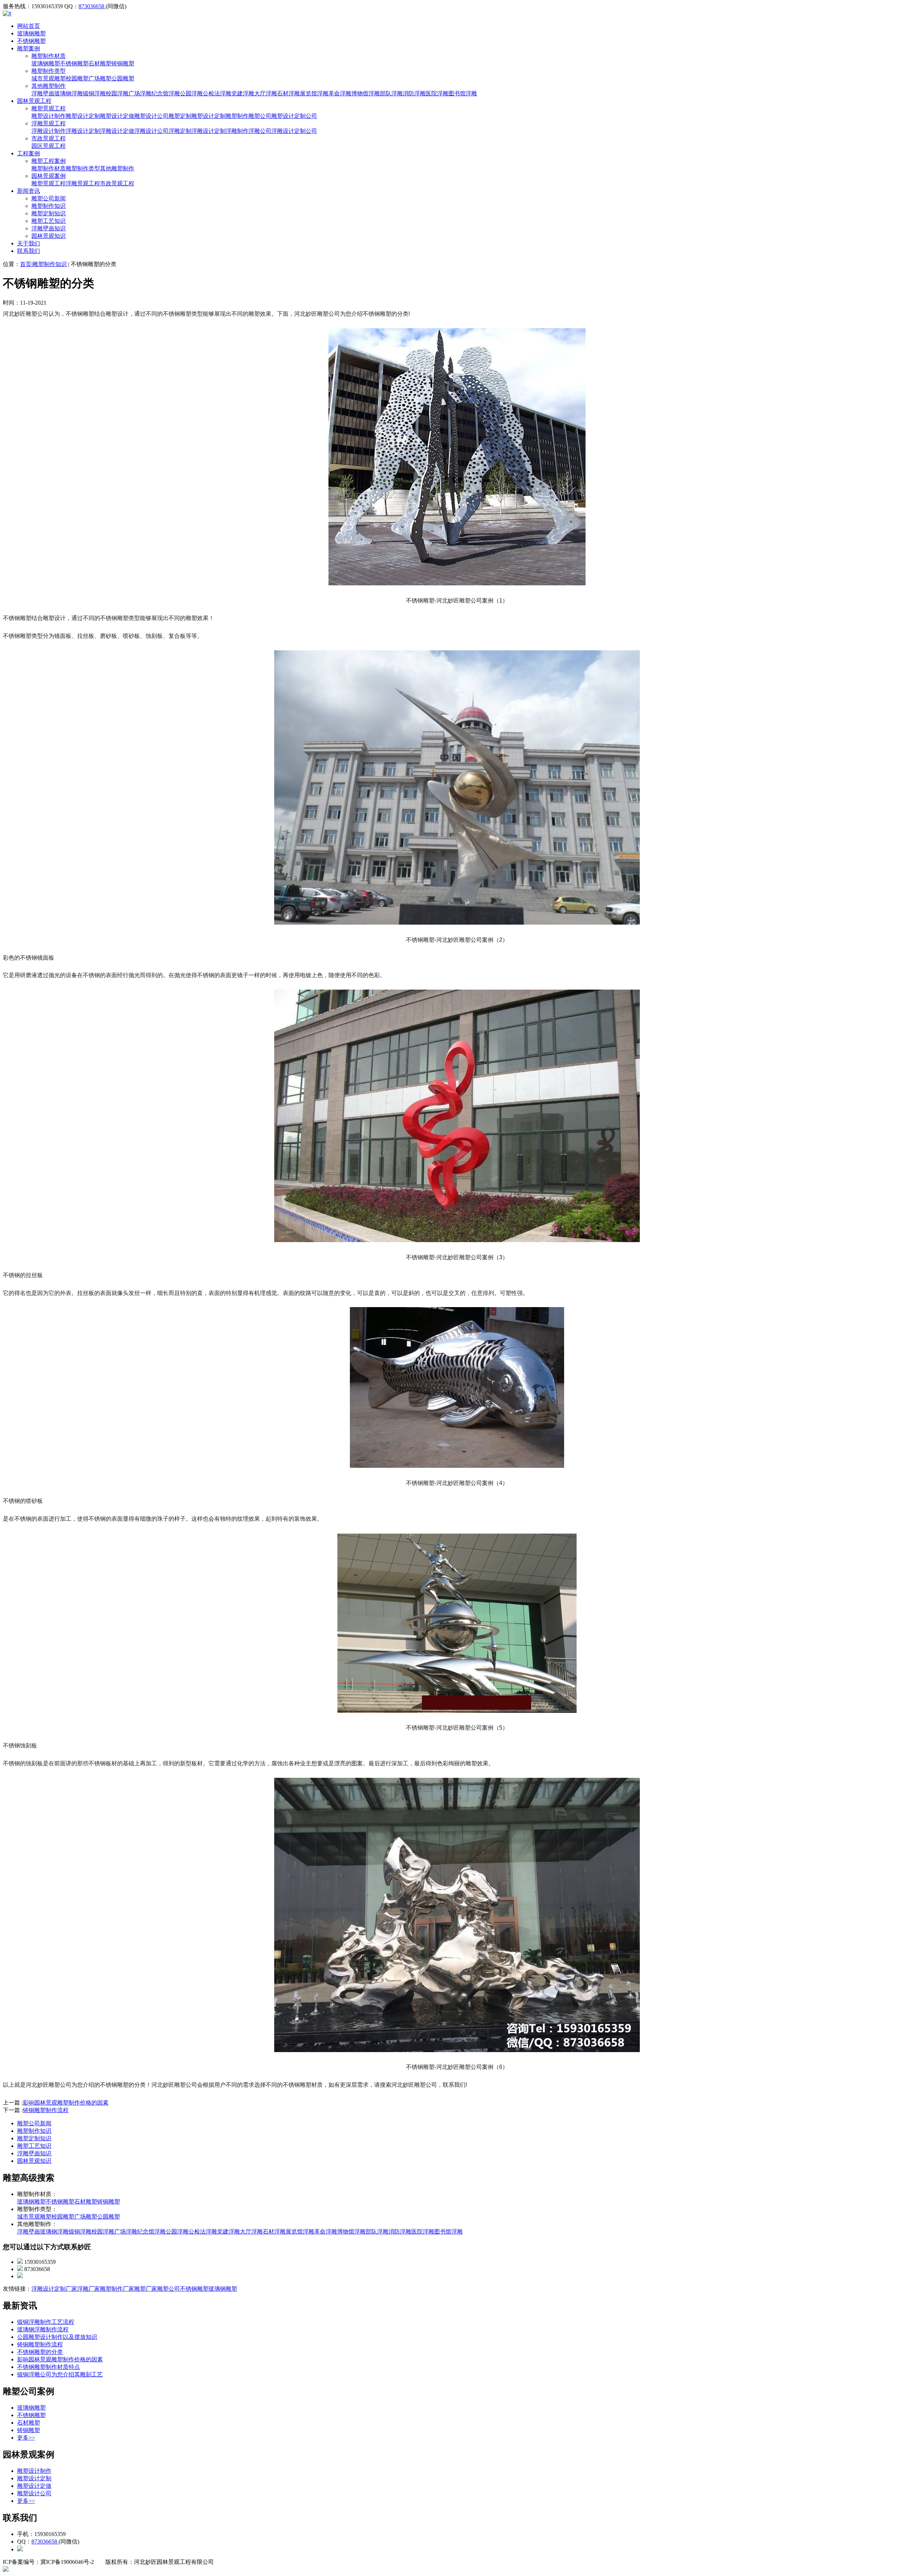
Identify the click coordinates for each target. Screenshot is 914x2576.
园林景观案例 (49, 176)
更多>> (26, 2438)
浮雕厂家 (89, 2289)
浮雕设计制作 (49, 131)
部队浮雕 (391, 93)
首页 (26, 264)
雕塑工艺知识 (49, 221)
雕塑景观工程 (49, 108)
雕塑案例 (29, 48)
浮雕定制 (180, 131)
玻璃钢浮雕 (69, 93)
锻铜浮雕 (94, 93)
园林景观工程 (34, 101)
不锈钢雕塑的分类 (40, 2352)
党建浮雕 (243, 93)
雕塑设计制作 (49, 116)
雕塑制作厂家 (117, 2289)
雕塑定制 (180, 116)
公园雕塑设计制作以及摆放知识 (57, 2337)
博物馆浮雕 (366, 93)
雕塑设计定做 (117, 116)
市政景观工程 (49, 138)
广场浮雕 (140, 93)
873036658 (92, 6)
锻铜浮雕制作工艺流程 (46, 2322)
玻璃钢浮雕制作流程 (43, 2329)
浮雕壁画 (43, 93)
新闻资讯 (29, 191)
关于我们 (29, 243)
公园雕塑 (123, 78)
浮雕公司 (260, 131)
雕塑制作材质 (49, 56)
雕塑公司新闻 (49, 198)
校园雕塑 (77, 78)
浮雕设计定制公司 (294, 131)
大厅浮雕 (266, 93)
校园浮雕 (117, 93)
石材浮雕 (288, 93)
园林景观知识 (49, 236)
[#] (7, 13)
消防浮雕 (414, 93)
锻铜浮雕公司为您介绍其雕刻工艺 (60, 2374)
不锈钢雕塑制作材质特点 (49, 2367)
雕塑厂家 (146, 2289)
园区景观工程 (49, 146)
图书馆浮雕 (463, 93)
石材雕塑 (100, 63)
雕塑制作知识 (49, 206)
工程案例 (29, 153)
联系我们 (29, 251)
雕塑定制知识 (49, 213)
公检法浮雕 (217, 93)
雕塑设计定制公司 (294, 116)
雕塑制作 (237, 116)
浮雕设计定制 (83, 131)
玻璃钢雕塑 (31, 33)
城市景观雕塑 (49, 78)
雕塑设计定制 (83, 116)
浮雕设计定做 (117, 131)
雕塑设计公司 (151, 116)
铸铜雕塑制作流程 (46, 2110)
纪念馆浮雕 (166, 93)
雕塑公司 (260, 116)
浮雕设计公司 (151, 131)
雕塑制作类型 (49, 71)
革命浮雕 (340, 93)
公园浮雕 (191, 93)
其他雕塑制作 (49, 86)
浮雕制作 (237, 131)
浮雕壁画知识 (49, 228)
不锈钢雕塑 (31, 41)
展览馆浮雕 (314, 93)
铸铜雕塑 (123, 63)
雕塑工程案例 (49, 161)
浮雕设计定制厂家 (54, 2289)
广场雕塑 (100, 78)
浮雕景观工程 (49, 123)
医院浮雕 (437, 93)
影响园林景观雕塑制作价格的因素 (66, 2103)
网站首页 (29, 26)
